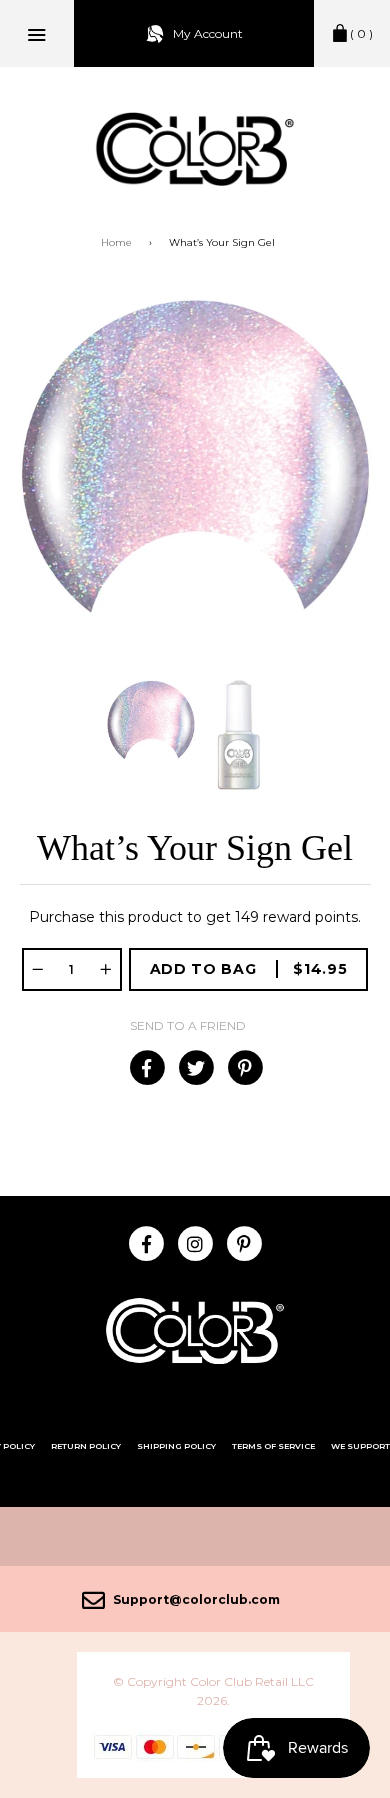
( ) (361, 33)
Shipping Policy (176, 1446)
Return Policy (86, 1446)
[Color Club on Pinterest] (244, 1243)
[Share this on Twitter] (195, 1068)
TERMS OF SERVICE (273, 1446)
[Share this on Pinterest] (244, 1068)
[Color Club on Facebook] (146, 1243)
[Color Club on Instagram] (195, 1243)
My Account (208, 33)
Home (116, 242)
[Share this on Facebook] (146, 1068)
